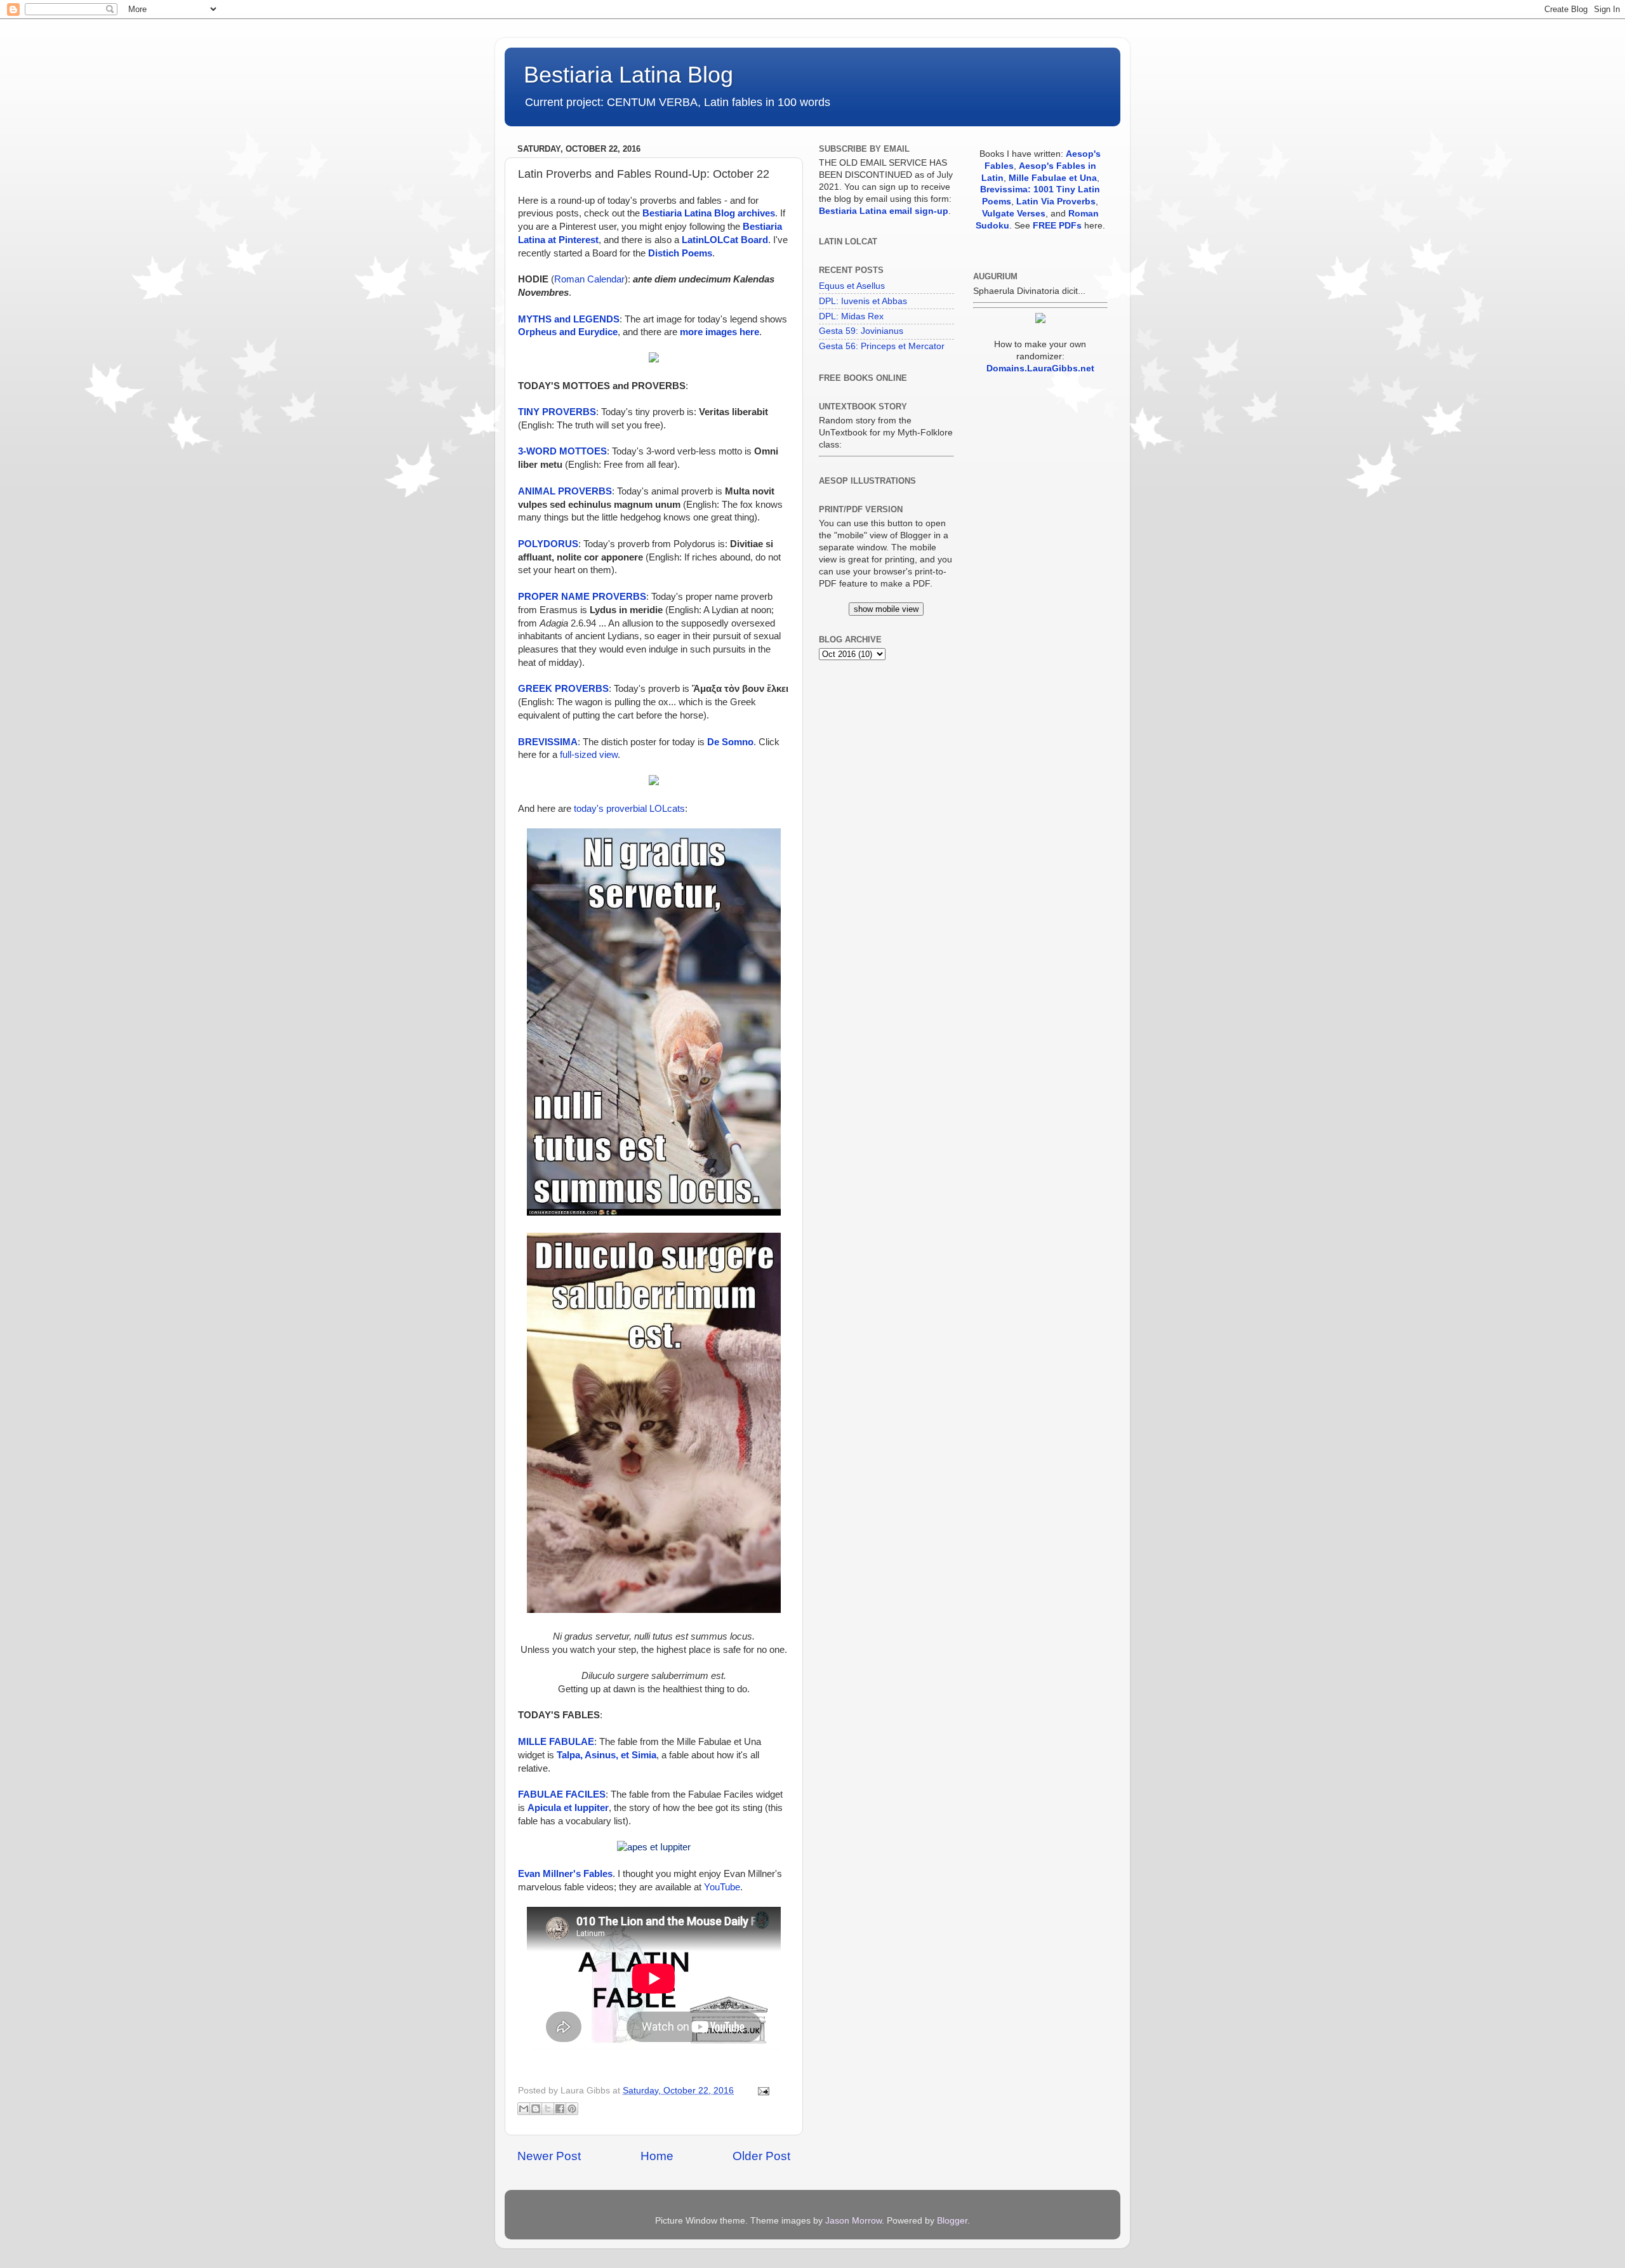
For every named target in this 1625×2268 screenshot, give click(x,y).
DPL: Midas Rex (851, 316)
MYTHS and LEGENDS (569, 319)
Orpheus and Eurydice (568, 332)
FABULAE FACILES (562, 1794)
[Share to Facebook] (560, 2109)
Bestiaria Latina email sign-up (884, 211)
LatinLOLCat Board (725, 240)
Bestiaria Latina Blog (628, 75)
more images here (720, 332)
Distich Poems (680, 253)
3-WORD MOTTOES (562, 451)
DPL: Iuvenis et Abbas (863, 301)
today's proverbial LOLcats (629, 809)
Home (657, 2156)
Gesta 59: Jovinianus (861, 331)
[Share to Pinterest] (572, 2109)
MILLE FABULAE (556, 1742)
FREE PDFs (1057, 226)
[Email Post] (761, 2091)
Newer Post (549, 2156)
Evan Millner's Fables (565, 1874)
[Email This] (524, 2109)
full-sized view (589, 755)
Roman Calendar (589, 279)
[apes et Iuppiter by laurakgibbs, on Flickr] (654, 1847)
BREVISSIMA (548, 742)
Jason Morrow (853, 2221)
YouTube (722, 1887)
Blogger (952, 2221)
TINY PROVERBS (557, 412)
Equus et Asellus (852, 286)
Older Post (761, 2156)
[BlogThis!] (536, 2109)
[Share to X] (548, 2109)
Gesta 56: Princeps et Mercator (882, 346)
